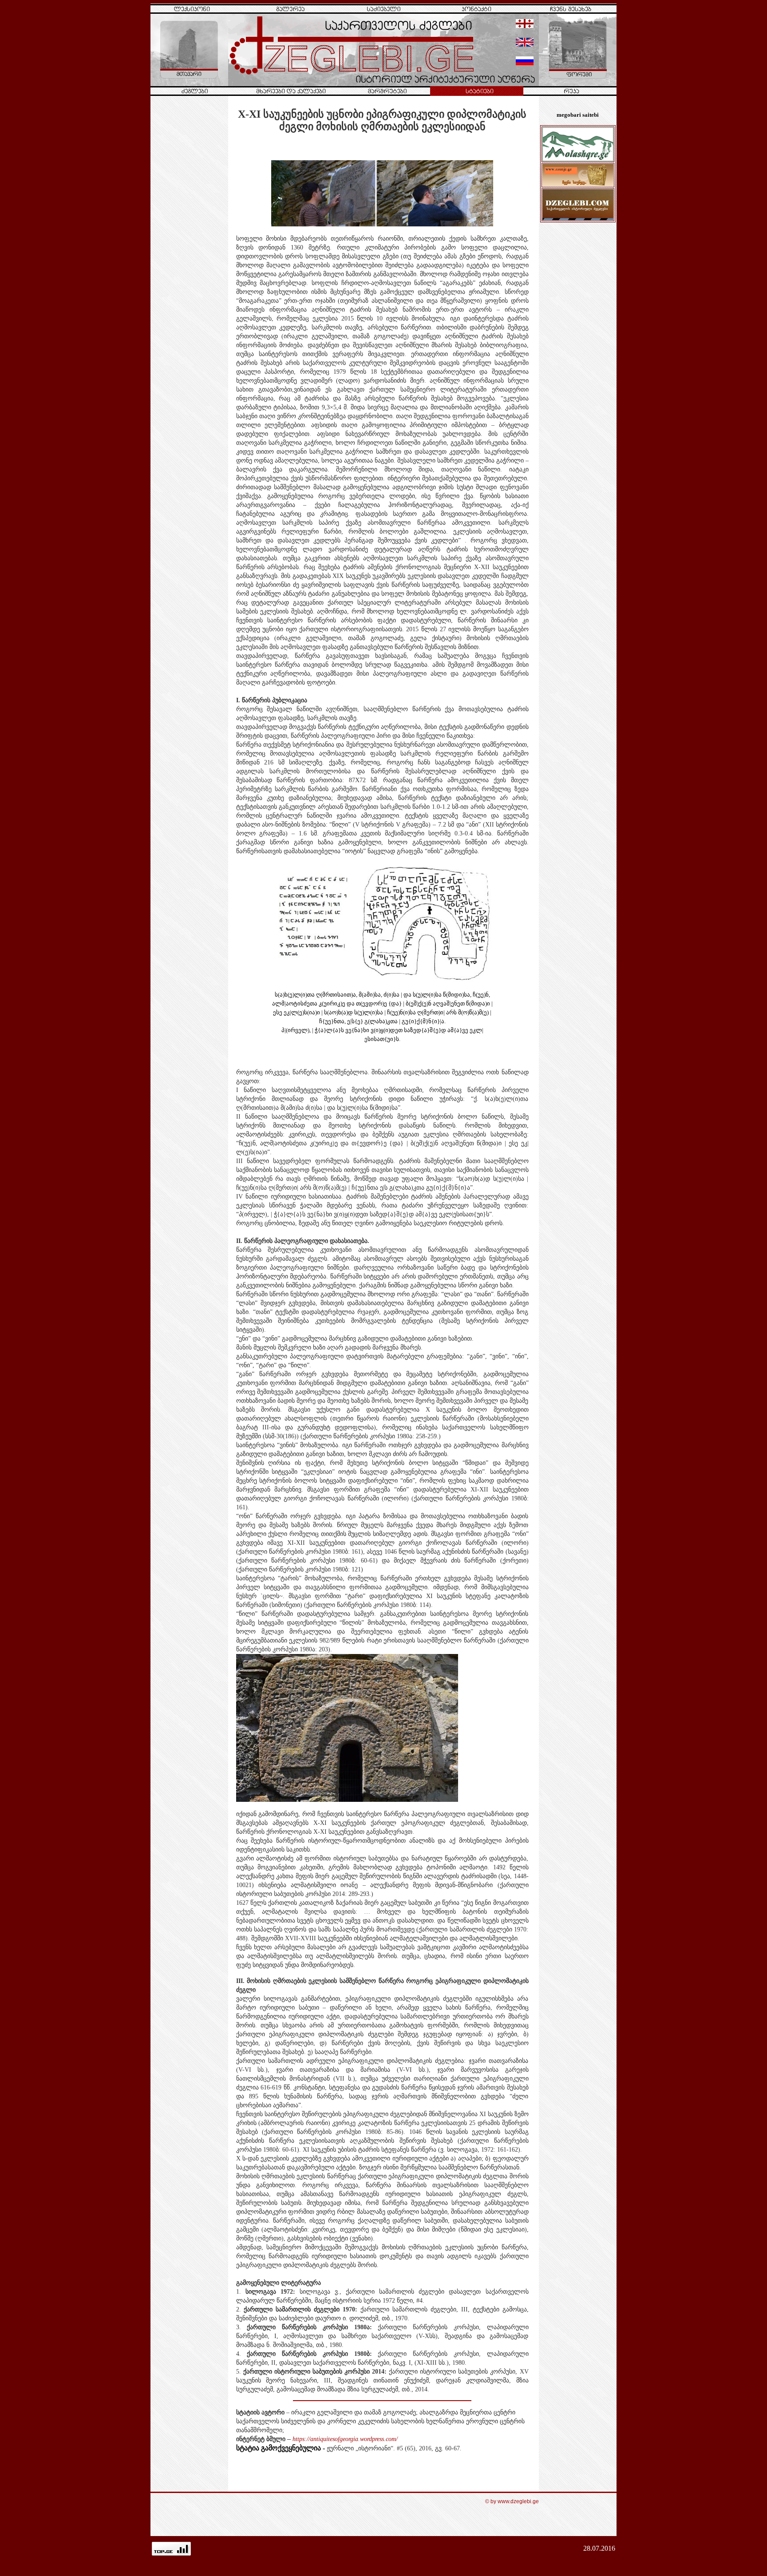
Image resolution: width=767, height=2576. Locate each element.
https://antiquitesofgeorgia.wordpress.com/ (345, 2439)
